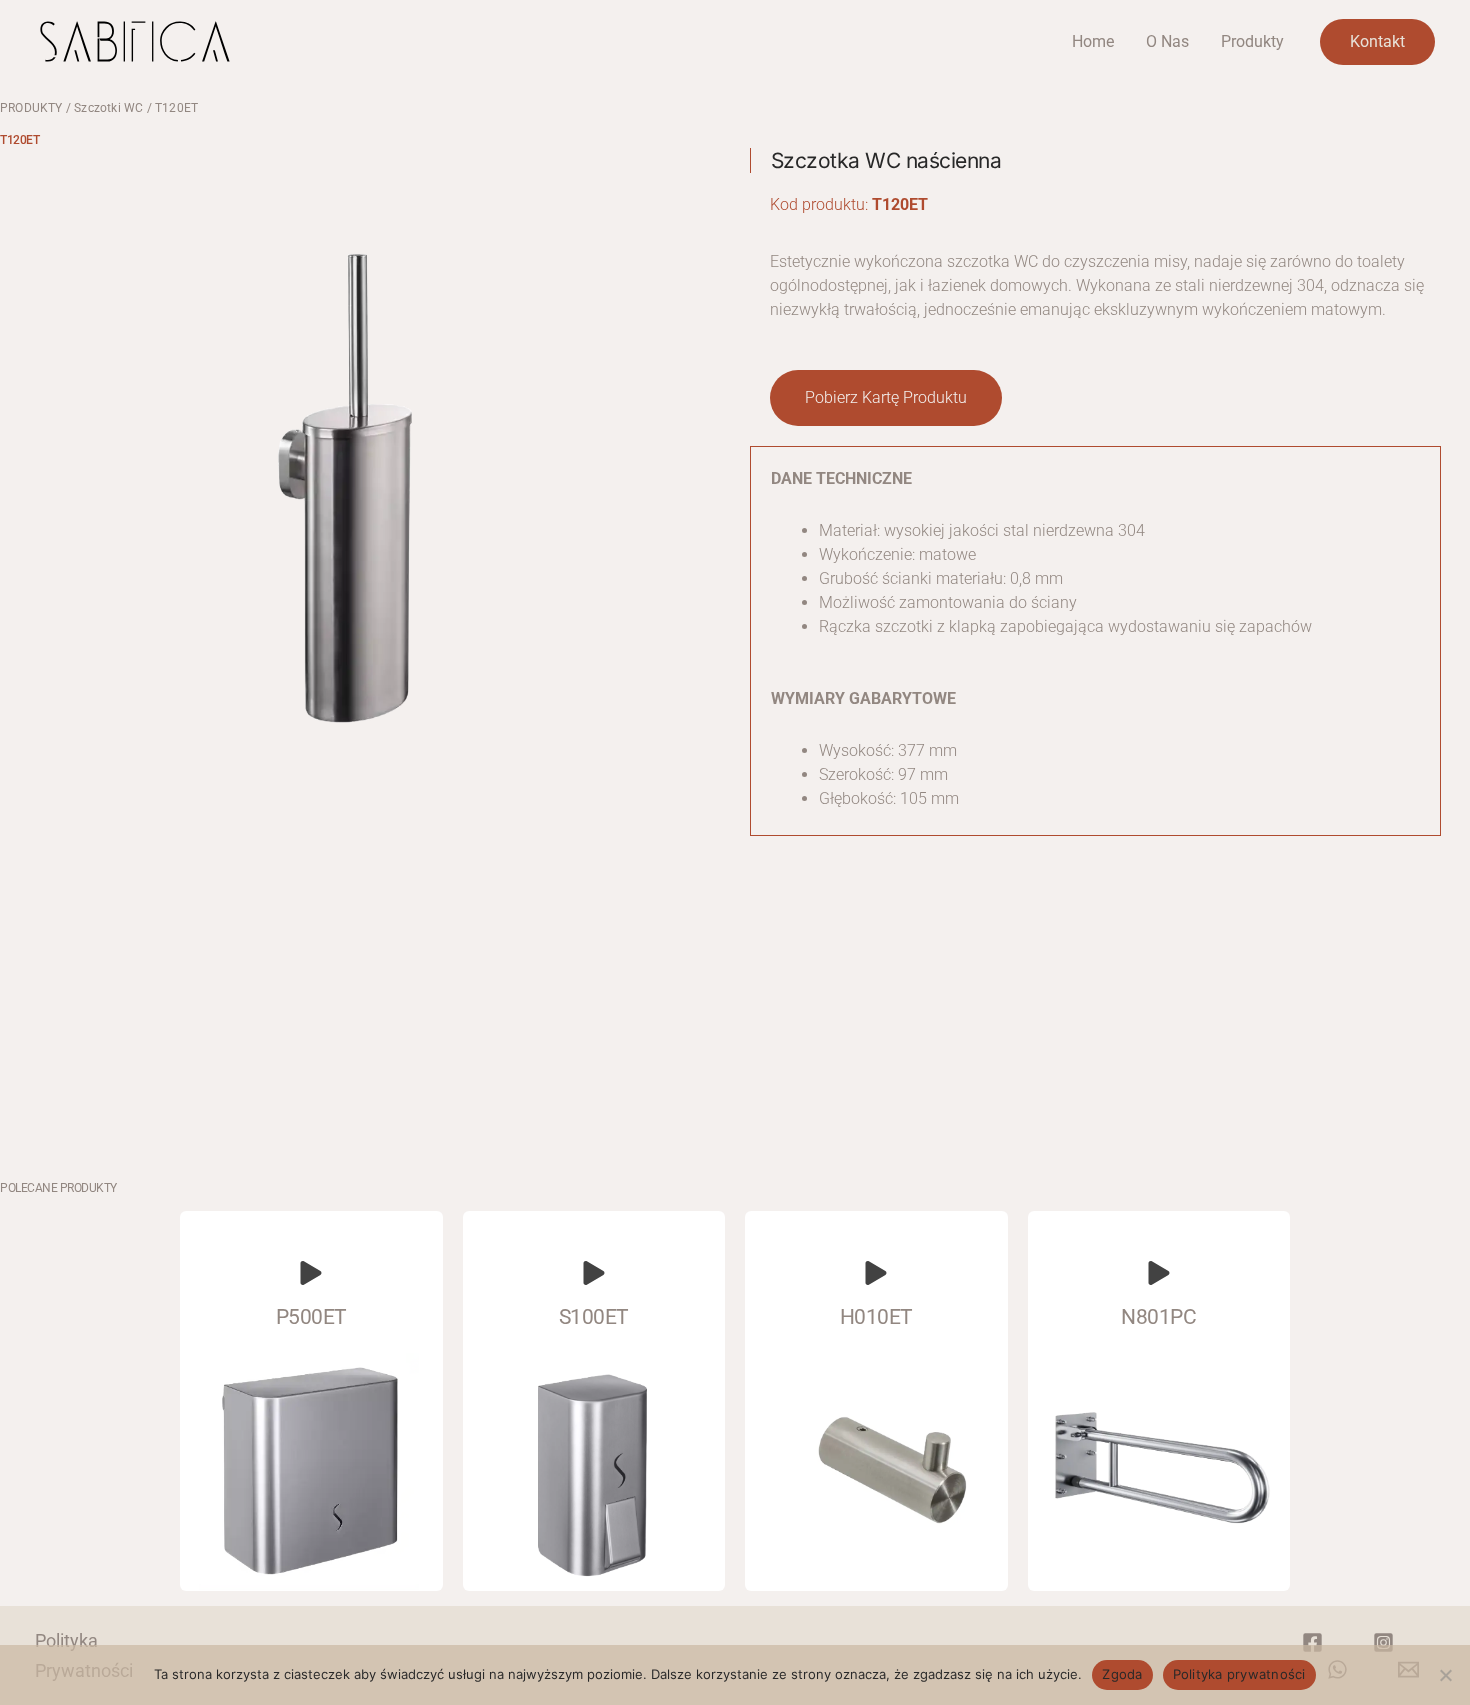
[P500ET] (311, 1273)
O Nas (1167, 41)
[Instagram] (1383, 1642)
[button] (886, 398)
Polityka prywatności (1239, 1674)
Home (1093, 41)
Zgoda (1122, 1674)
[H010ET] (876, 1273)
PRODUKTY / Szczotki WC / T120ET (99, 108)
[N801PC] (1159, 1273)
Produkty (1252, 41)
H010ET (876, 1317)
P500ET (311, 1317)
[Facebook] (1312, 1642)
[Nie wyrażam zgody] (1445, 1675)
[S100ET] (594, 1273)
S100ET (594, 1317)
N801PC (1158, 1317)
